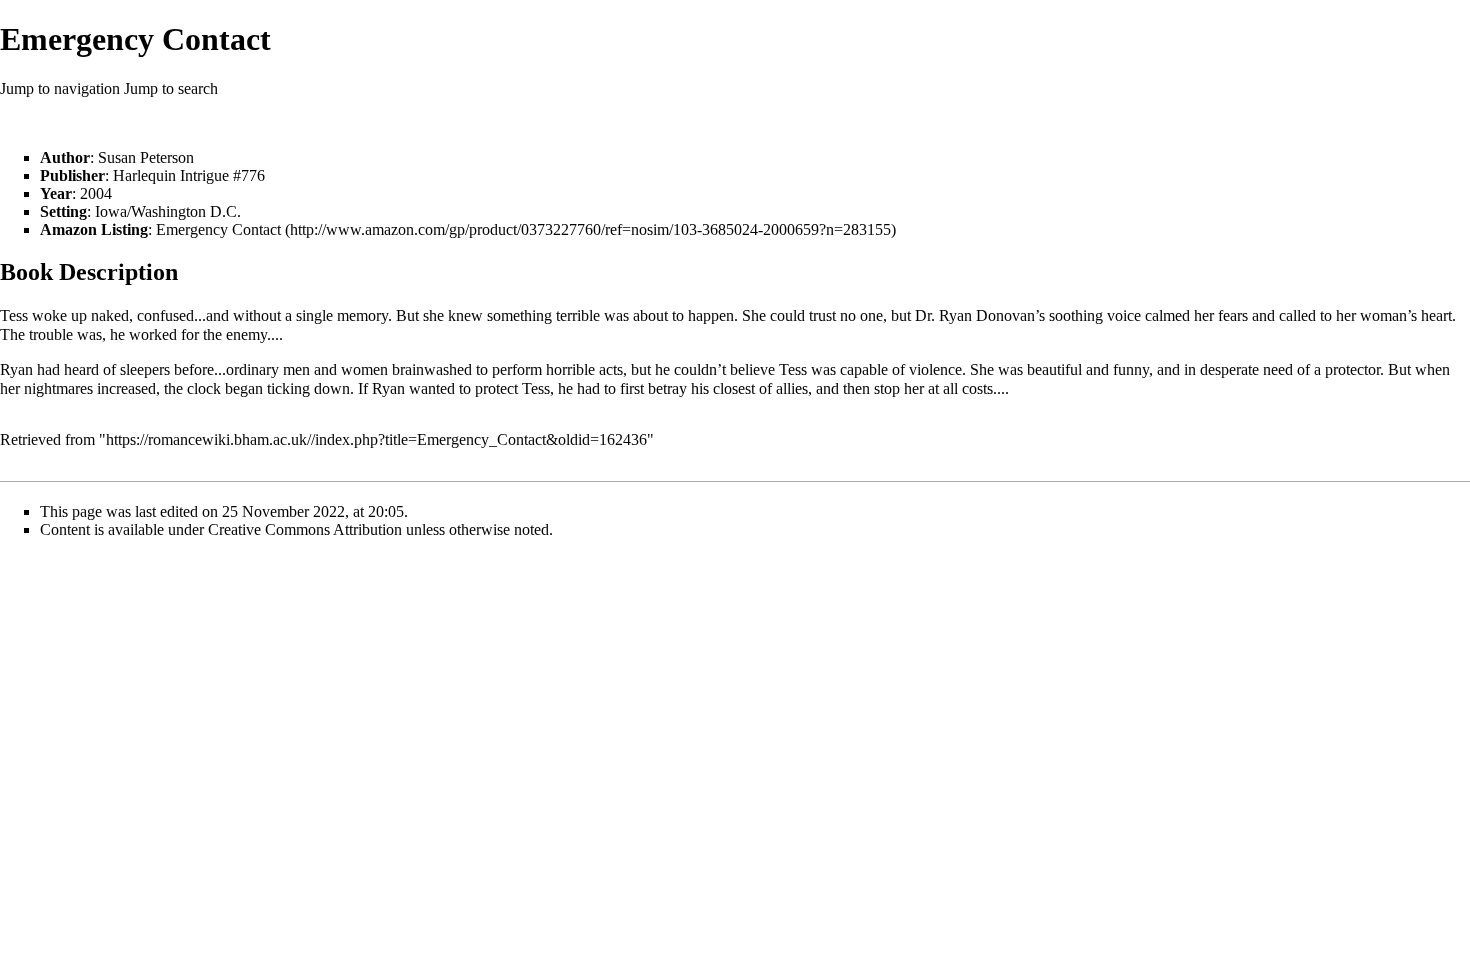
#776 (249, 175)
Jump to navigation (60, 88)
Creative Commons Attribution (305, 529)
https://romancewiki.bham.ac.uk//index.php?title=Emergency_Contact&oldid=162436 (376, 439)
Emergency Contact (218, 229)
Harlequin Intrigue (171, 175)
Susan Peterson (146, 157)
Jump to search (171, 88)
